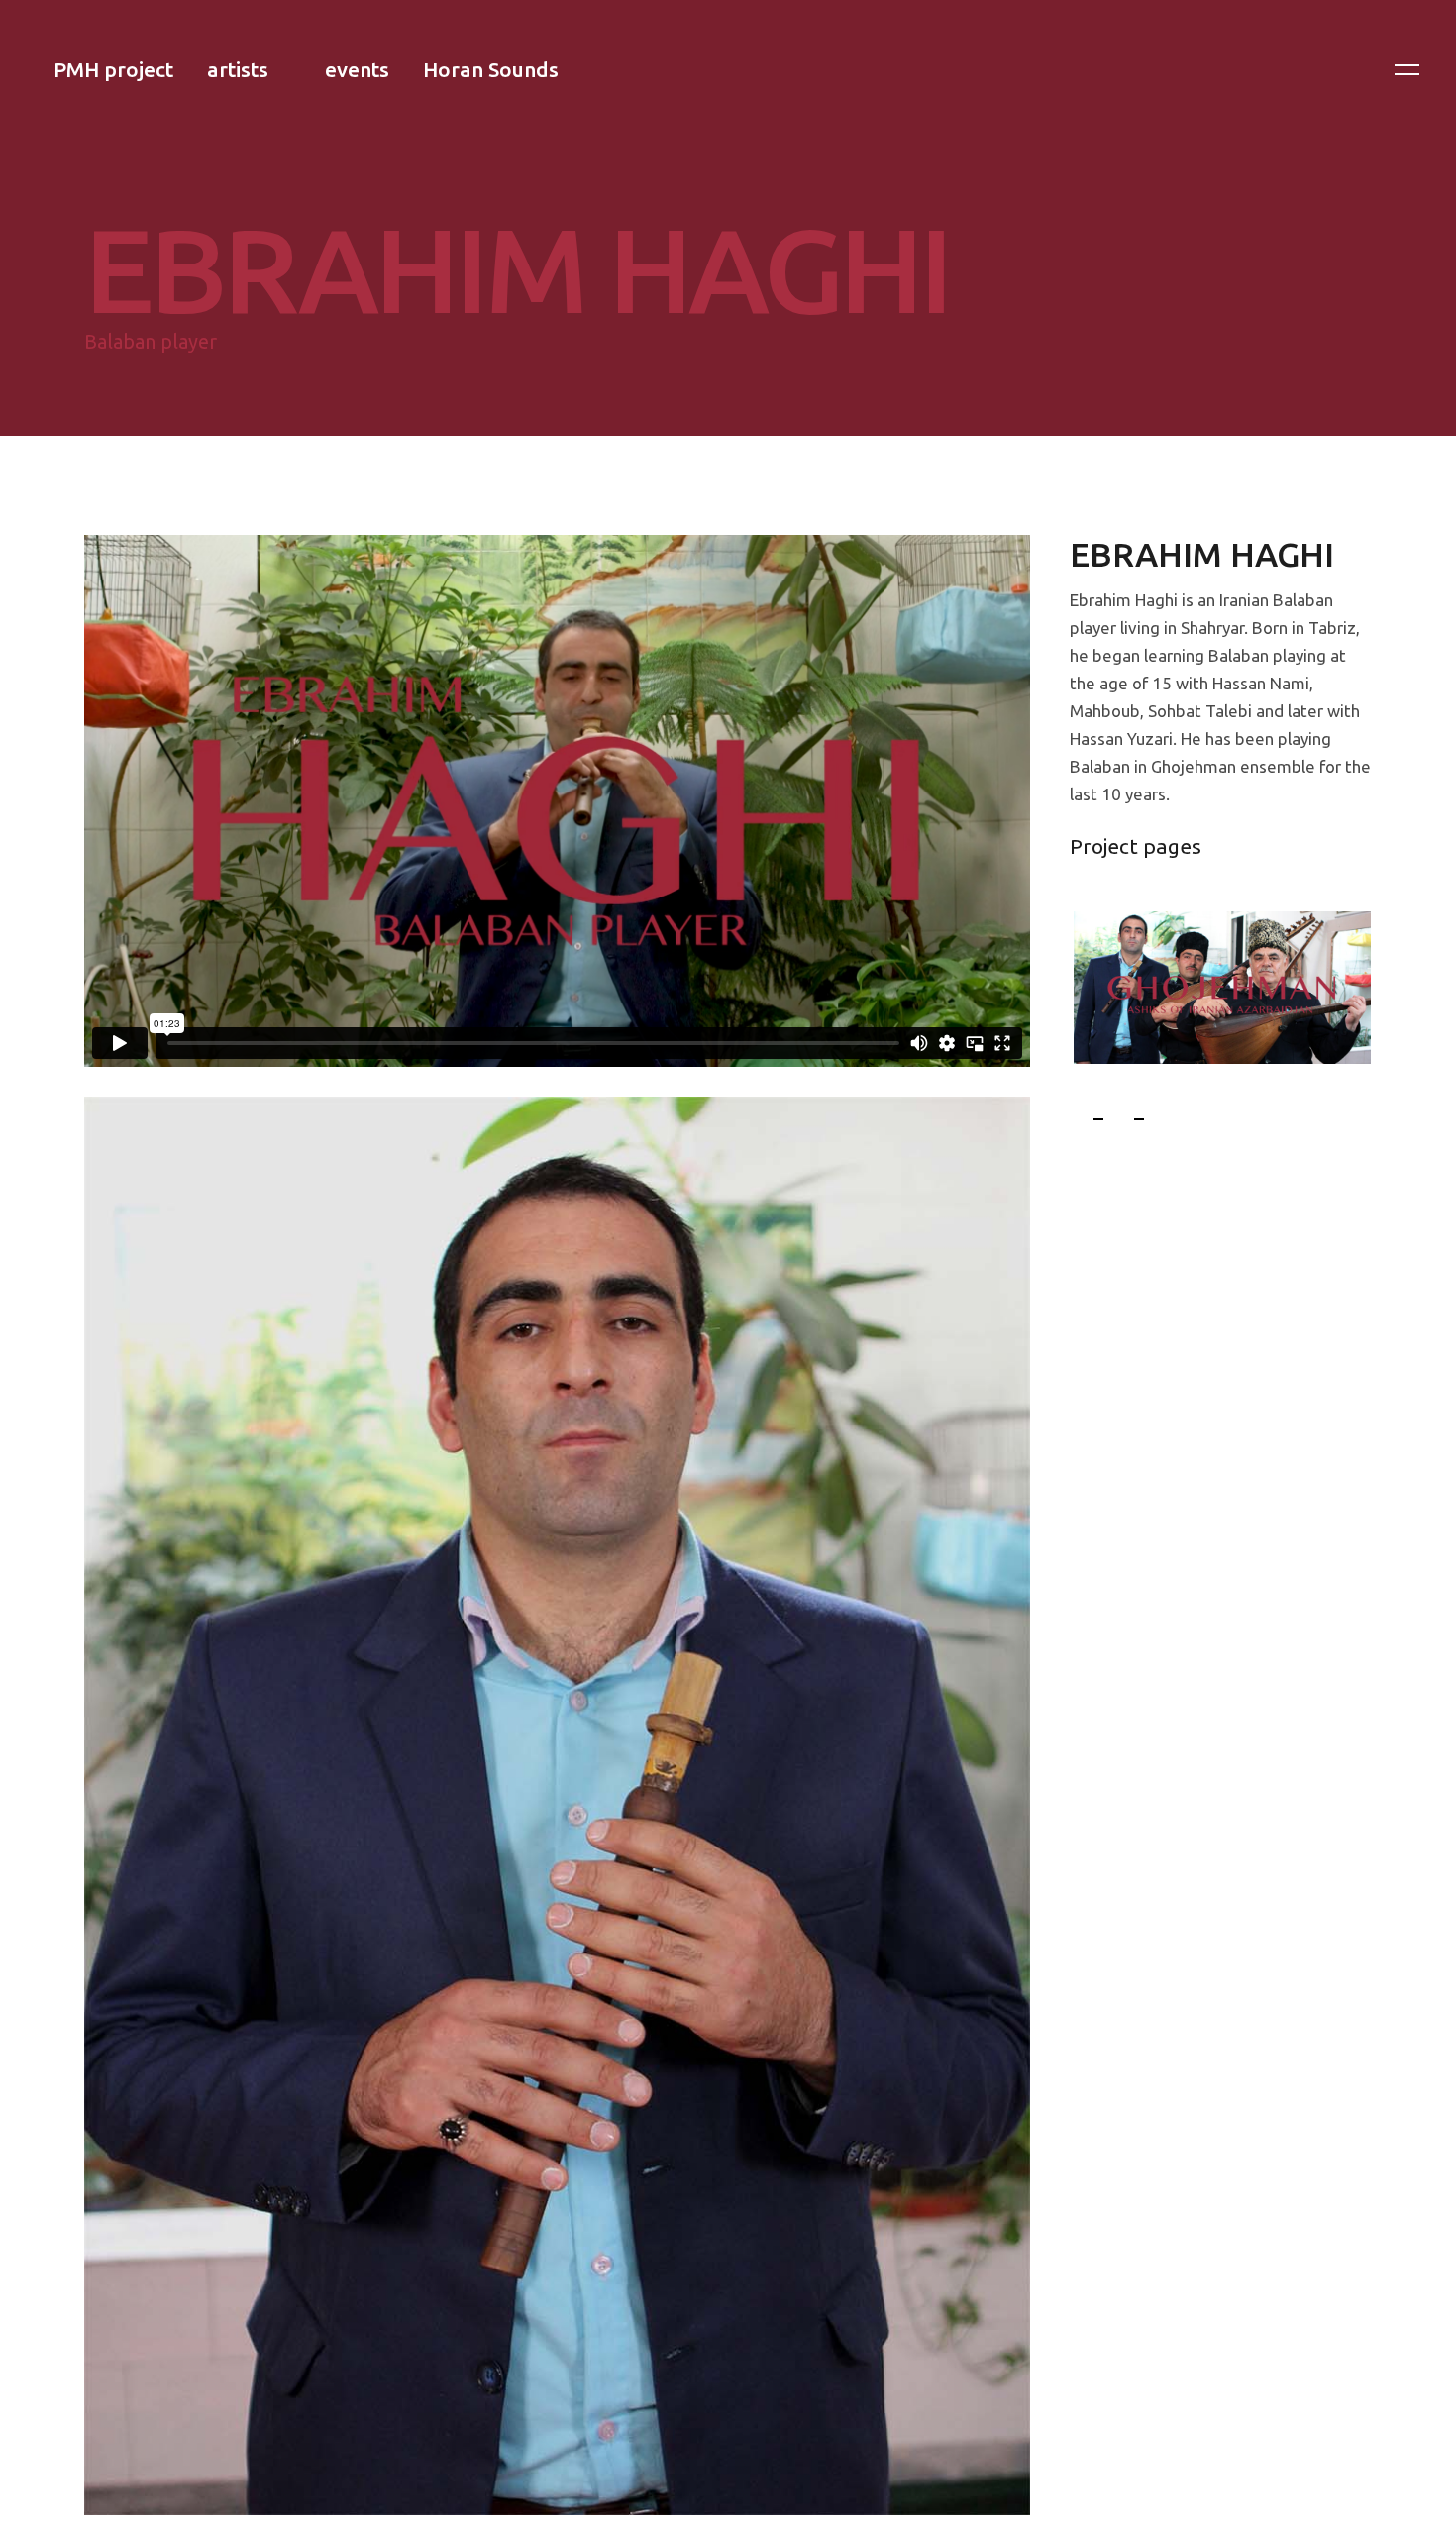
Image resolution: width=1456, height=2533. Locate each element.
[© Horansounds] (557, 1803)
